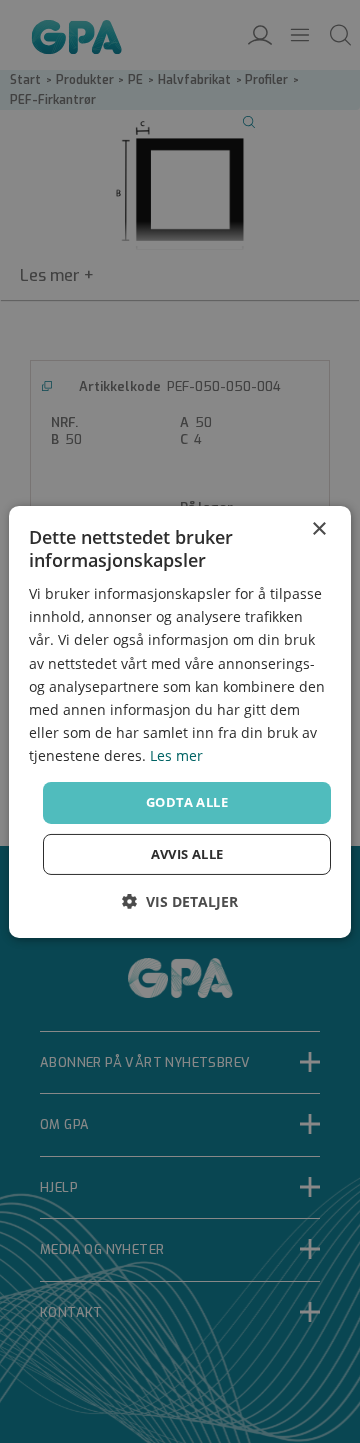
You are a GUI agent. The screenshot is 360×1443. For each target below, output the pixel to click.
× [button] (318, 528)
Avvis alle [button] (187, 854)
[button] (180, 901)
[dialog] (180, 721)
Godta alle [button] (187, 802)
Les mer (176, 755)
